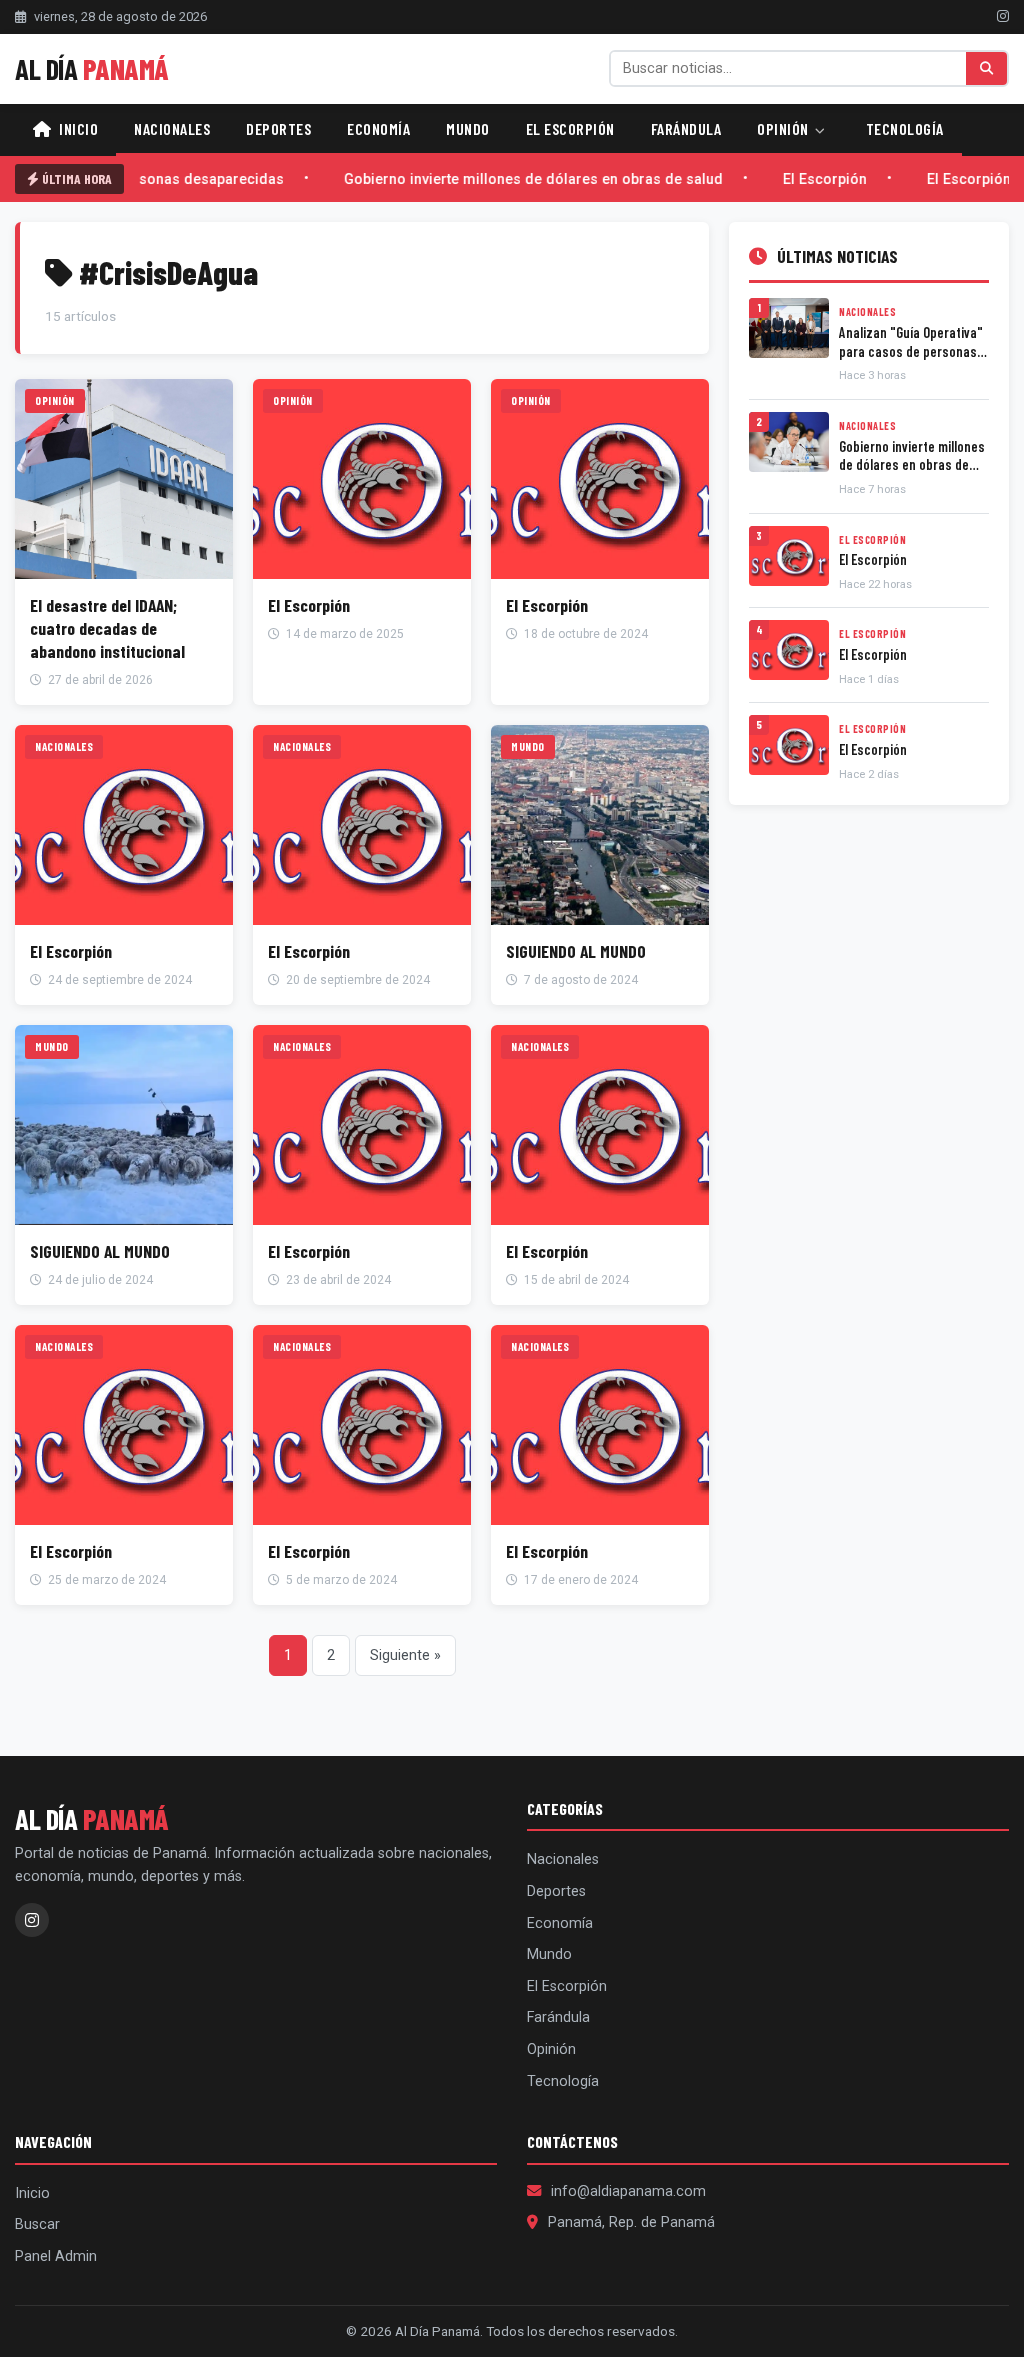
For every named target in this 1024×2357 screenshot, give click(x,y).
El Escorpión (570, 128)
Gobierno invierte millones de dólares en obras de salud (515, 179)
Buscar (37, 2224)
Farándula (686, 128)
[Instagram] (1003, 16)
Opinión (784, 128)
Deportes (278, 128)
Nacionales (172, 128)
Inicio (77, 128)
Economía (378, 128)
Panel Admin (56, 2256)
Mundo (468, 128)
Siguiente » (405, 1655)
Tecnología (905, 128)
